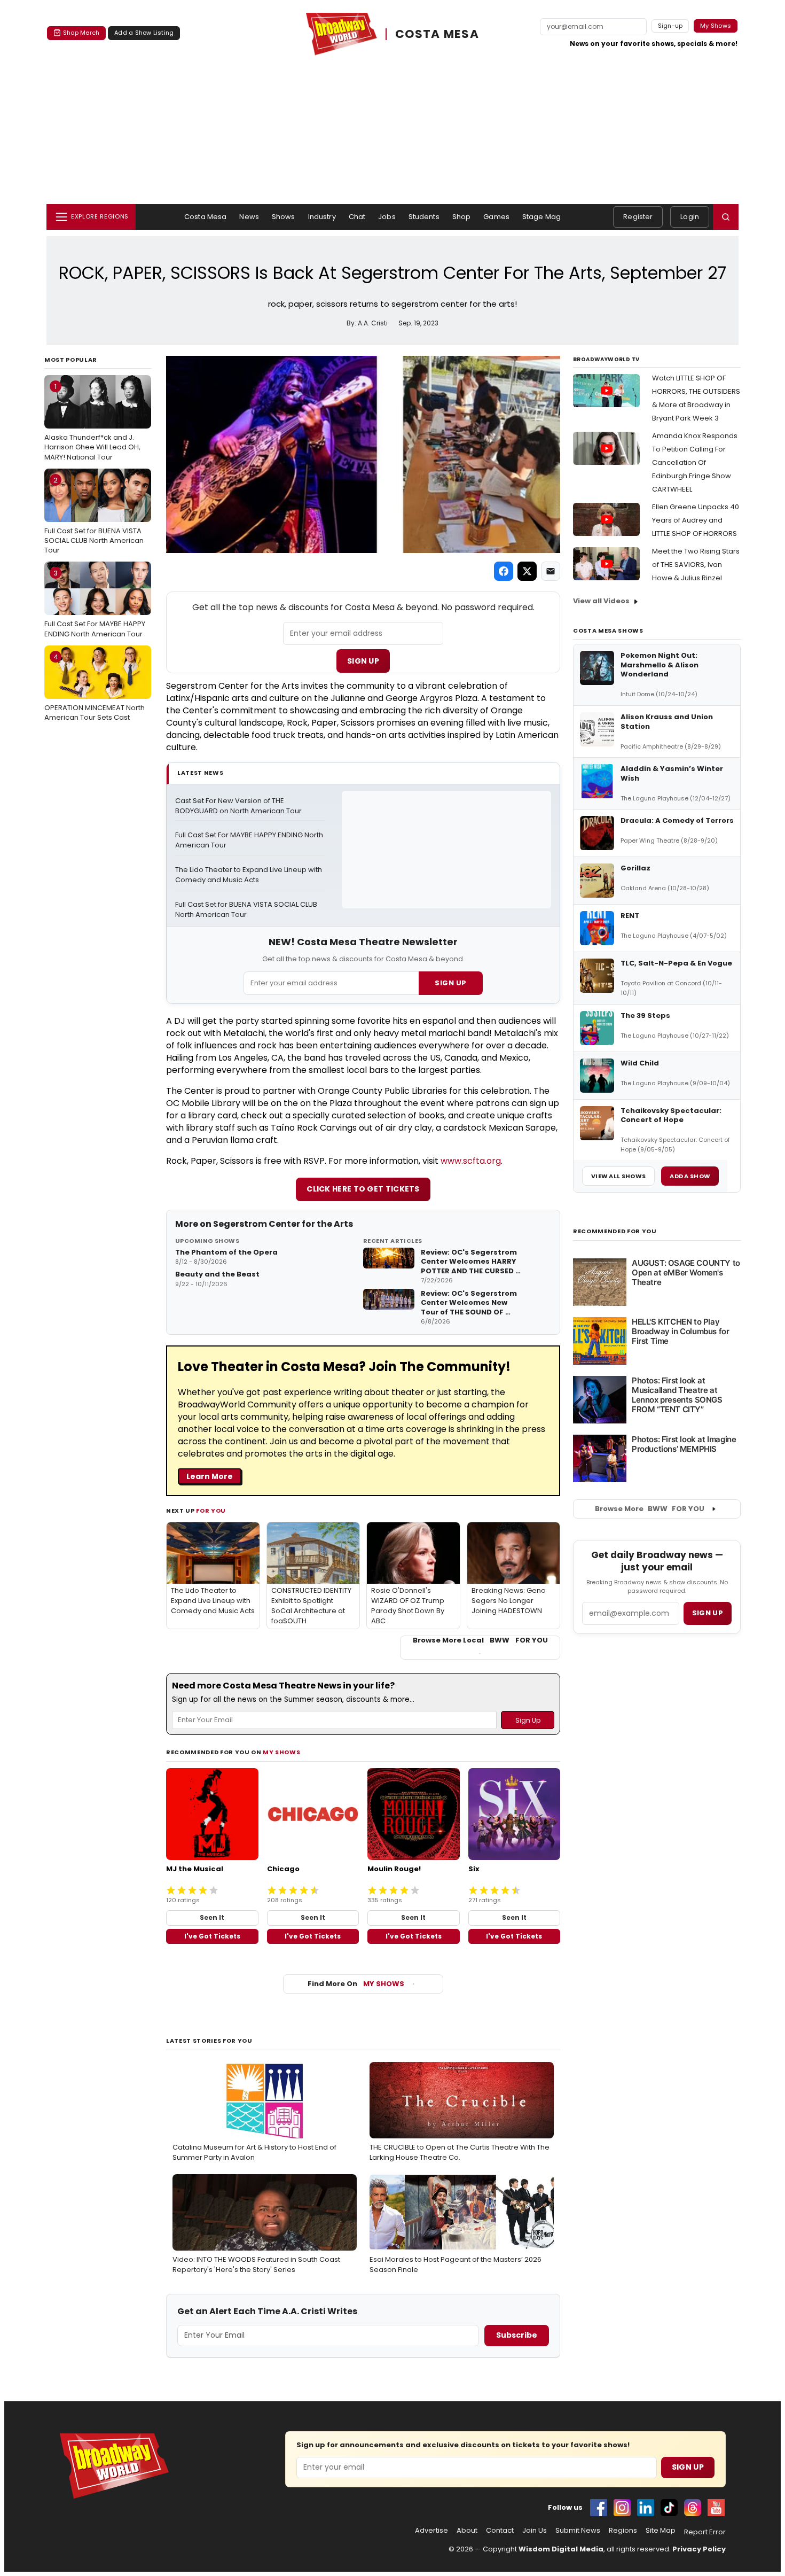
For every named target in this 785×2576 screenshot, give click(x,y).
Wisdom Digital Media (561, 2549)
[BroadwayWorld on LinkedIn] (646, 2508)
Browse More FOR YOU (650, 1509)
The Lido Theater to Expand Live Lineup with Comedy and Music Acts (249, 875)
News (249, 217)
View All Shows (618, 1176)
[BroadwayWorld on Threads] (693, 2508)
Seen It (212, 1917)
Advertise (431, 2531)
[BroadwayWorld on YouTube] (716, 2508)
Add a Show (690, 1176)
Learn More (210, 1476)
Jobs (387, 217)
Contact (500, 2531)
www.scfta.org (471, 1161)
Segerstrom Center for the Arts (283, 1224)
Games (496, 217)
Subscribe (517, 2335)
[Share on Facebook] (504, 571)
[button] (726, 217)
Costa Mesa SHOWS (608, 631)
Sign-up (670, 26)
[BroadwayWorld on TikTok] (669, 2508)
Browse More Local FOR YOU (480, 1640)
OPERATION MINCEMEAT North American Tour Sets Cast (95, 687)
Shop (462, 217)
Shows (284, 217)
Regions (623, 2531)
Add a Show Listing (144, 33)
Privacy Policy (699, 2549)
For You (211, 1511)
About (467, 2531)
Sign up (708, 1613)
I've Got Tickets (212, 1936)
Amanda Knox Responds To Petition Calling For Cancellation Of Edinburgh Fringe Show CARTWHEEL (695, 462)
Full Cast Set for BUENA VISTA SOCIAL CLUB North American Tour (94, 515)
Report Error (705, 2532)
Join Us (535, 2531)
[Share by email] (551, 571)
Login (690, 217)
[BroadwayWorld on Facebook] (599, 2508)
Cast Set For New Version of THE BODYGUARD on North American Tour (238, 806)
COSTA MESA (437, 34)
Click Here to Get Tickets (363, 1189)
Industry (322, 217)
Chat (357, 217)
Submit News (578, 2531)
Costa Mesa (205, 217)
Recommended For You (615, 1231)
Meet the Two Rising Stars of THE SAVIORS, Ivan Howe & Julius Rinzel (696, 565)
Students (424, 217)
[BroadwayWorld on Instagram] (622, 2508)
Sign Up (363, 661)
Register (638, 217)
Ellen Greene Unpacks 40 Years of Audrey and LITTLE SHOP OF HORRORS (696, 520)
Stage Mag (541, 217)
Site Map (661, 2531)
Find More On (356, 1984)
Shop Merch (81, 33)
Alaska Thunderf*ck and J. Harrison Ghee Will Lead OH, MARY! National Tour (92, 422)
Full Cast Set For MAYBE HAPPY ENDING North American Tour (95, 603)
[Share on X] (527, 571)
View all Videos (601, 601)
